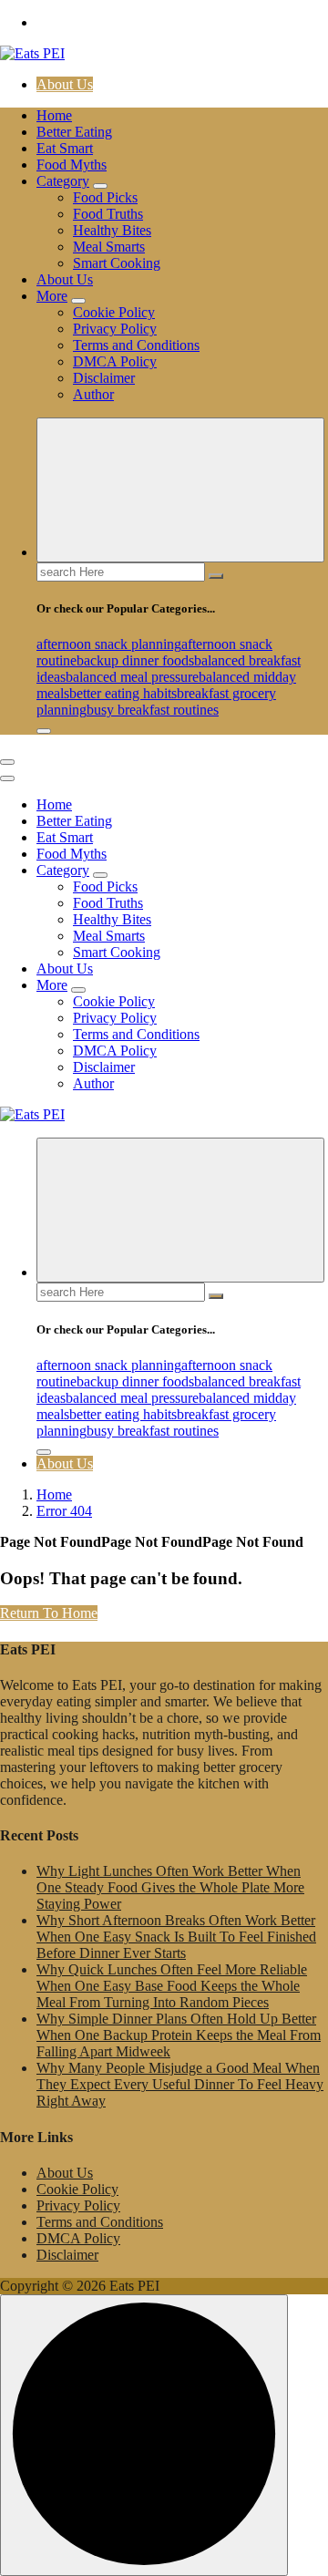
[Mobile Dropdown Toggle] (100, 186)
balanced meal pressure (132, 677)
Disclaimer (104, 378)
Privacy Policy (115, 329)
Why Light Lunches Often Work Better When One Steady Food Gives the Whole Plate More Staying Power (170, 1887)
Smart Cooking (117, 263)
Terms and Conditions (136, 345)
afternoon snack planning (109, 644)
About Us (65, 84)
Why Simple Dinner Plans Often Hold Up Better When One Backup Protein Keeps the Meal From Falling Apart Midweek (179, 2035)
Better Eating (74, 132)
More (52, 296)
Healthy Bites (112, 230)
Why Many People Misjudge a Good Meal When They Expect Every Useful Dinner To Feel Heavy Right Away (180, 2084)
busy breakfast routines (153, 710)
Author (93, 394)
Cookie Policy (114, 312)
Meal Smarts (109, 247)
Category (63, 181)
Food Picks (105, 197)
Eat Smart (65, 148)
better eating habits (123, 693)
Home (54, 115)
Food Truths (108, 214)
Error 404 (64, 1511)
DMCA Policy (115, 361)
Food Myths (72, 165)
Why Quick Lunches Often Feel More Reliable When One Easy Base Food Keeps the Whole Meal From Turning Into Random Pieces (172, 1986)
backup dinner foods (135, 660)
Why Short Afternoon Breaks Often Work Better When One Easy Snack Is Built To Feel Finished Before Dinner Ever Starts (176, 1937)
